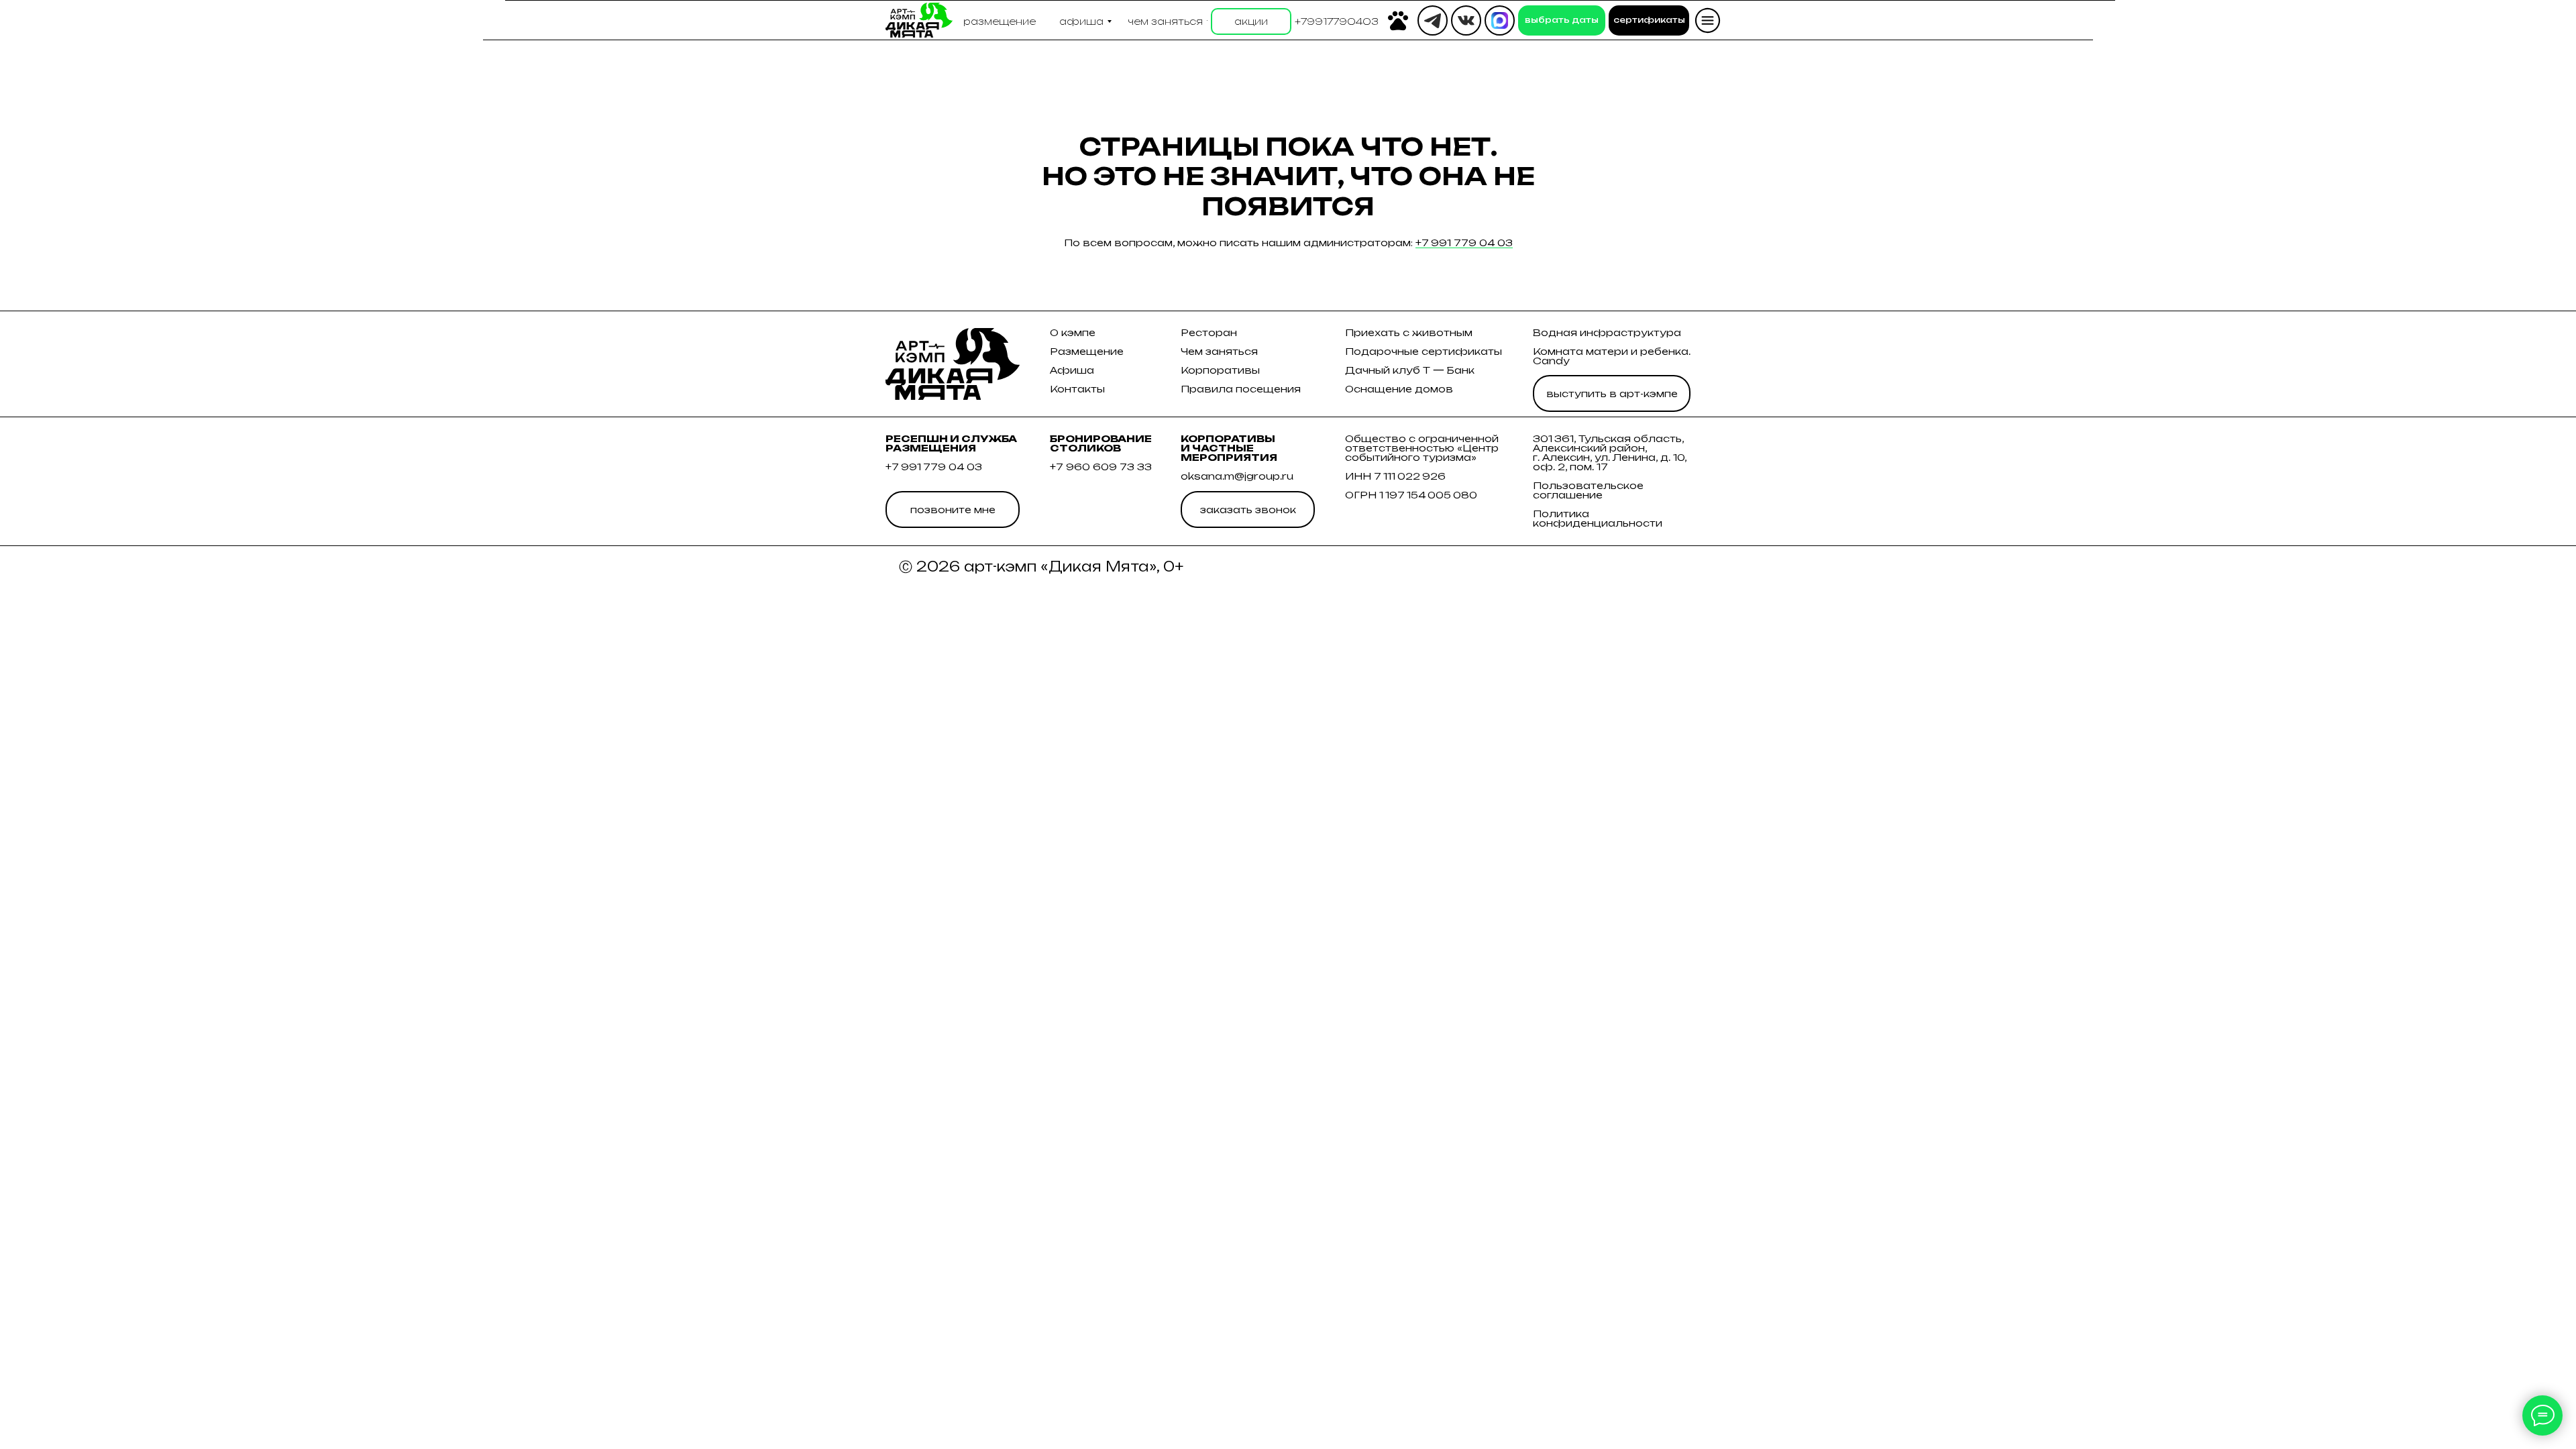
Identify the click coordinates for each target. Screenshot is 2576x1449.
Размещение (1087, 351)
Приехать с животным (1409, 332)
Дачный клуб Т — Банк (1410, 370)
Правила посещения (1241, 389)
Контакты (1077, 389)
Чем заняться (1219, 351)
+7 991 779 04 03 (1464, 243)
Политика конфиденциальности (1598, 518)
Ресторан (1209, 332)
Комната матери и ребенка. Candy (1612, 356)
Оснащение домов (1399, 389)
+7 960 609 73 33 (1101, 467)
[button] (1337, 21)
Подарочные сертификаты (1424, 351)
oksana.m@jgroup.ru (1237, 476)
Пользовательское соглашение (1588, 490)
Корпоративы (1220, 370)
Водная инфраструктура (1607, 332)
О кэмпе (1073, 332)
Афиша (1072, 370)
